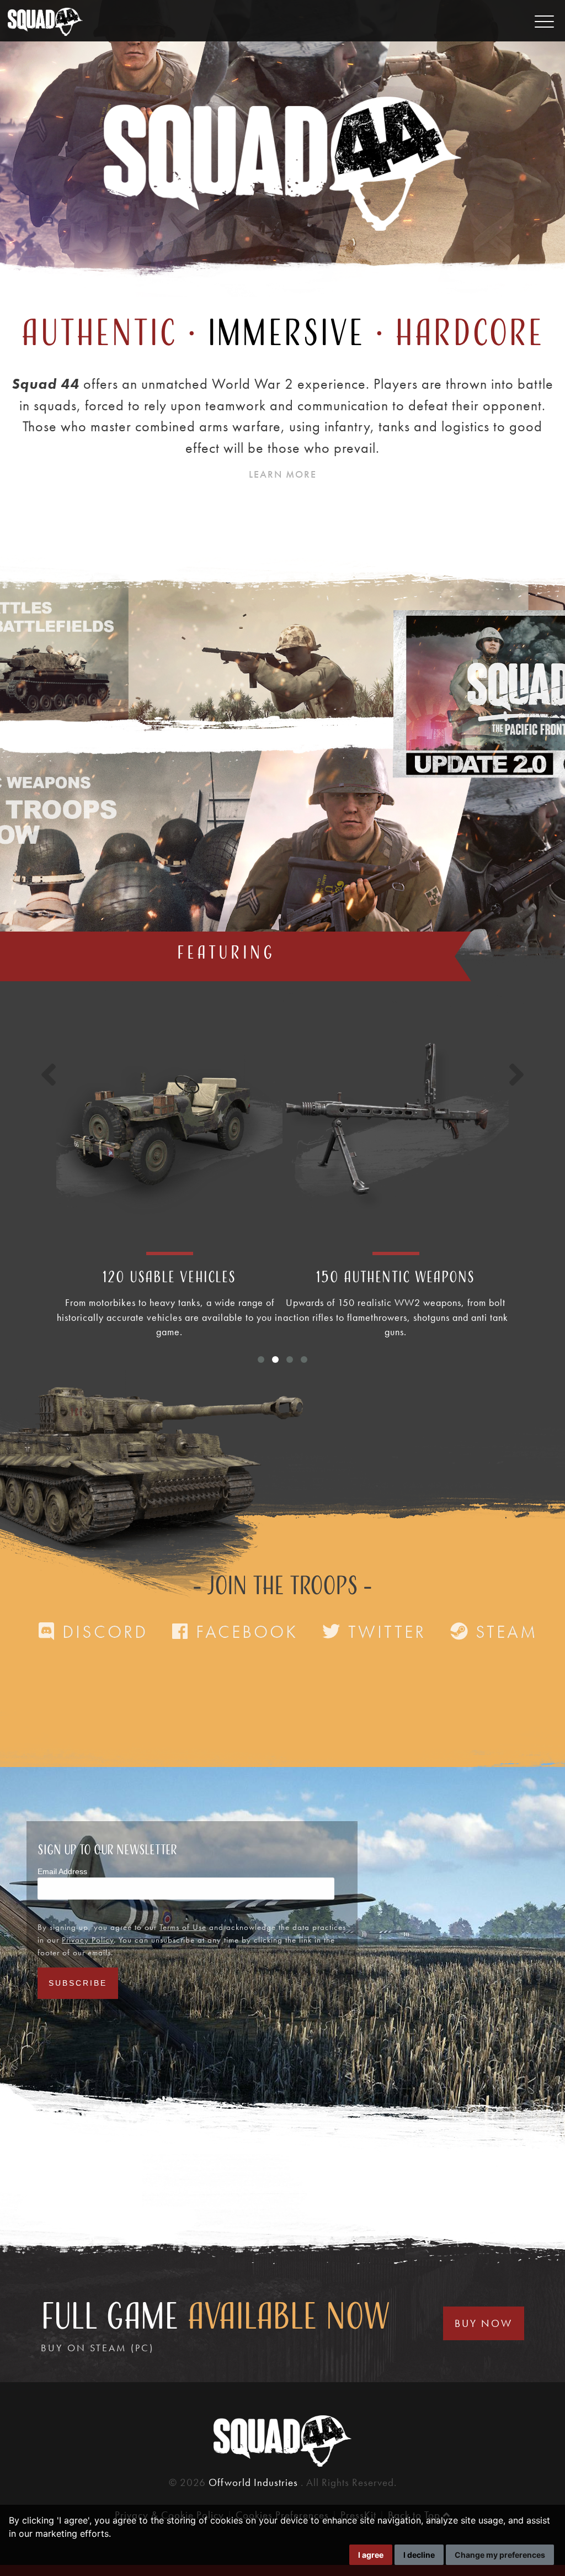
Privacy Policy (88, 1940)
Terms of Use (183, 1927)
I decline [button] (419, 2555)
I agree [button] (371, 2555)
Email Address (62, 1871)
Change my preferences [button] (500, 2555)
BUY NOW (484, 2323)
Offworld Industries (255, 2482)
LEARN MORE (283, 474)
